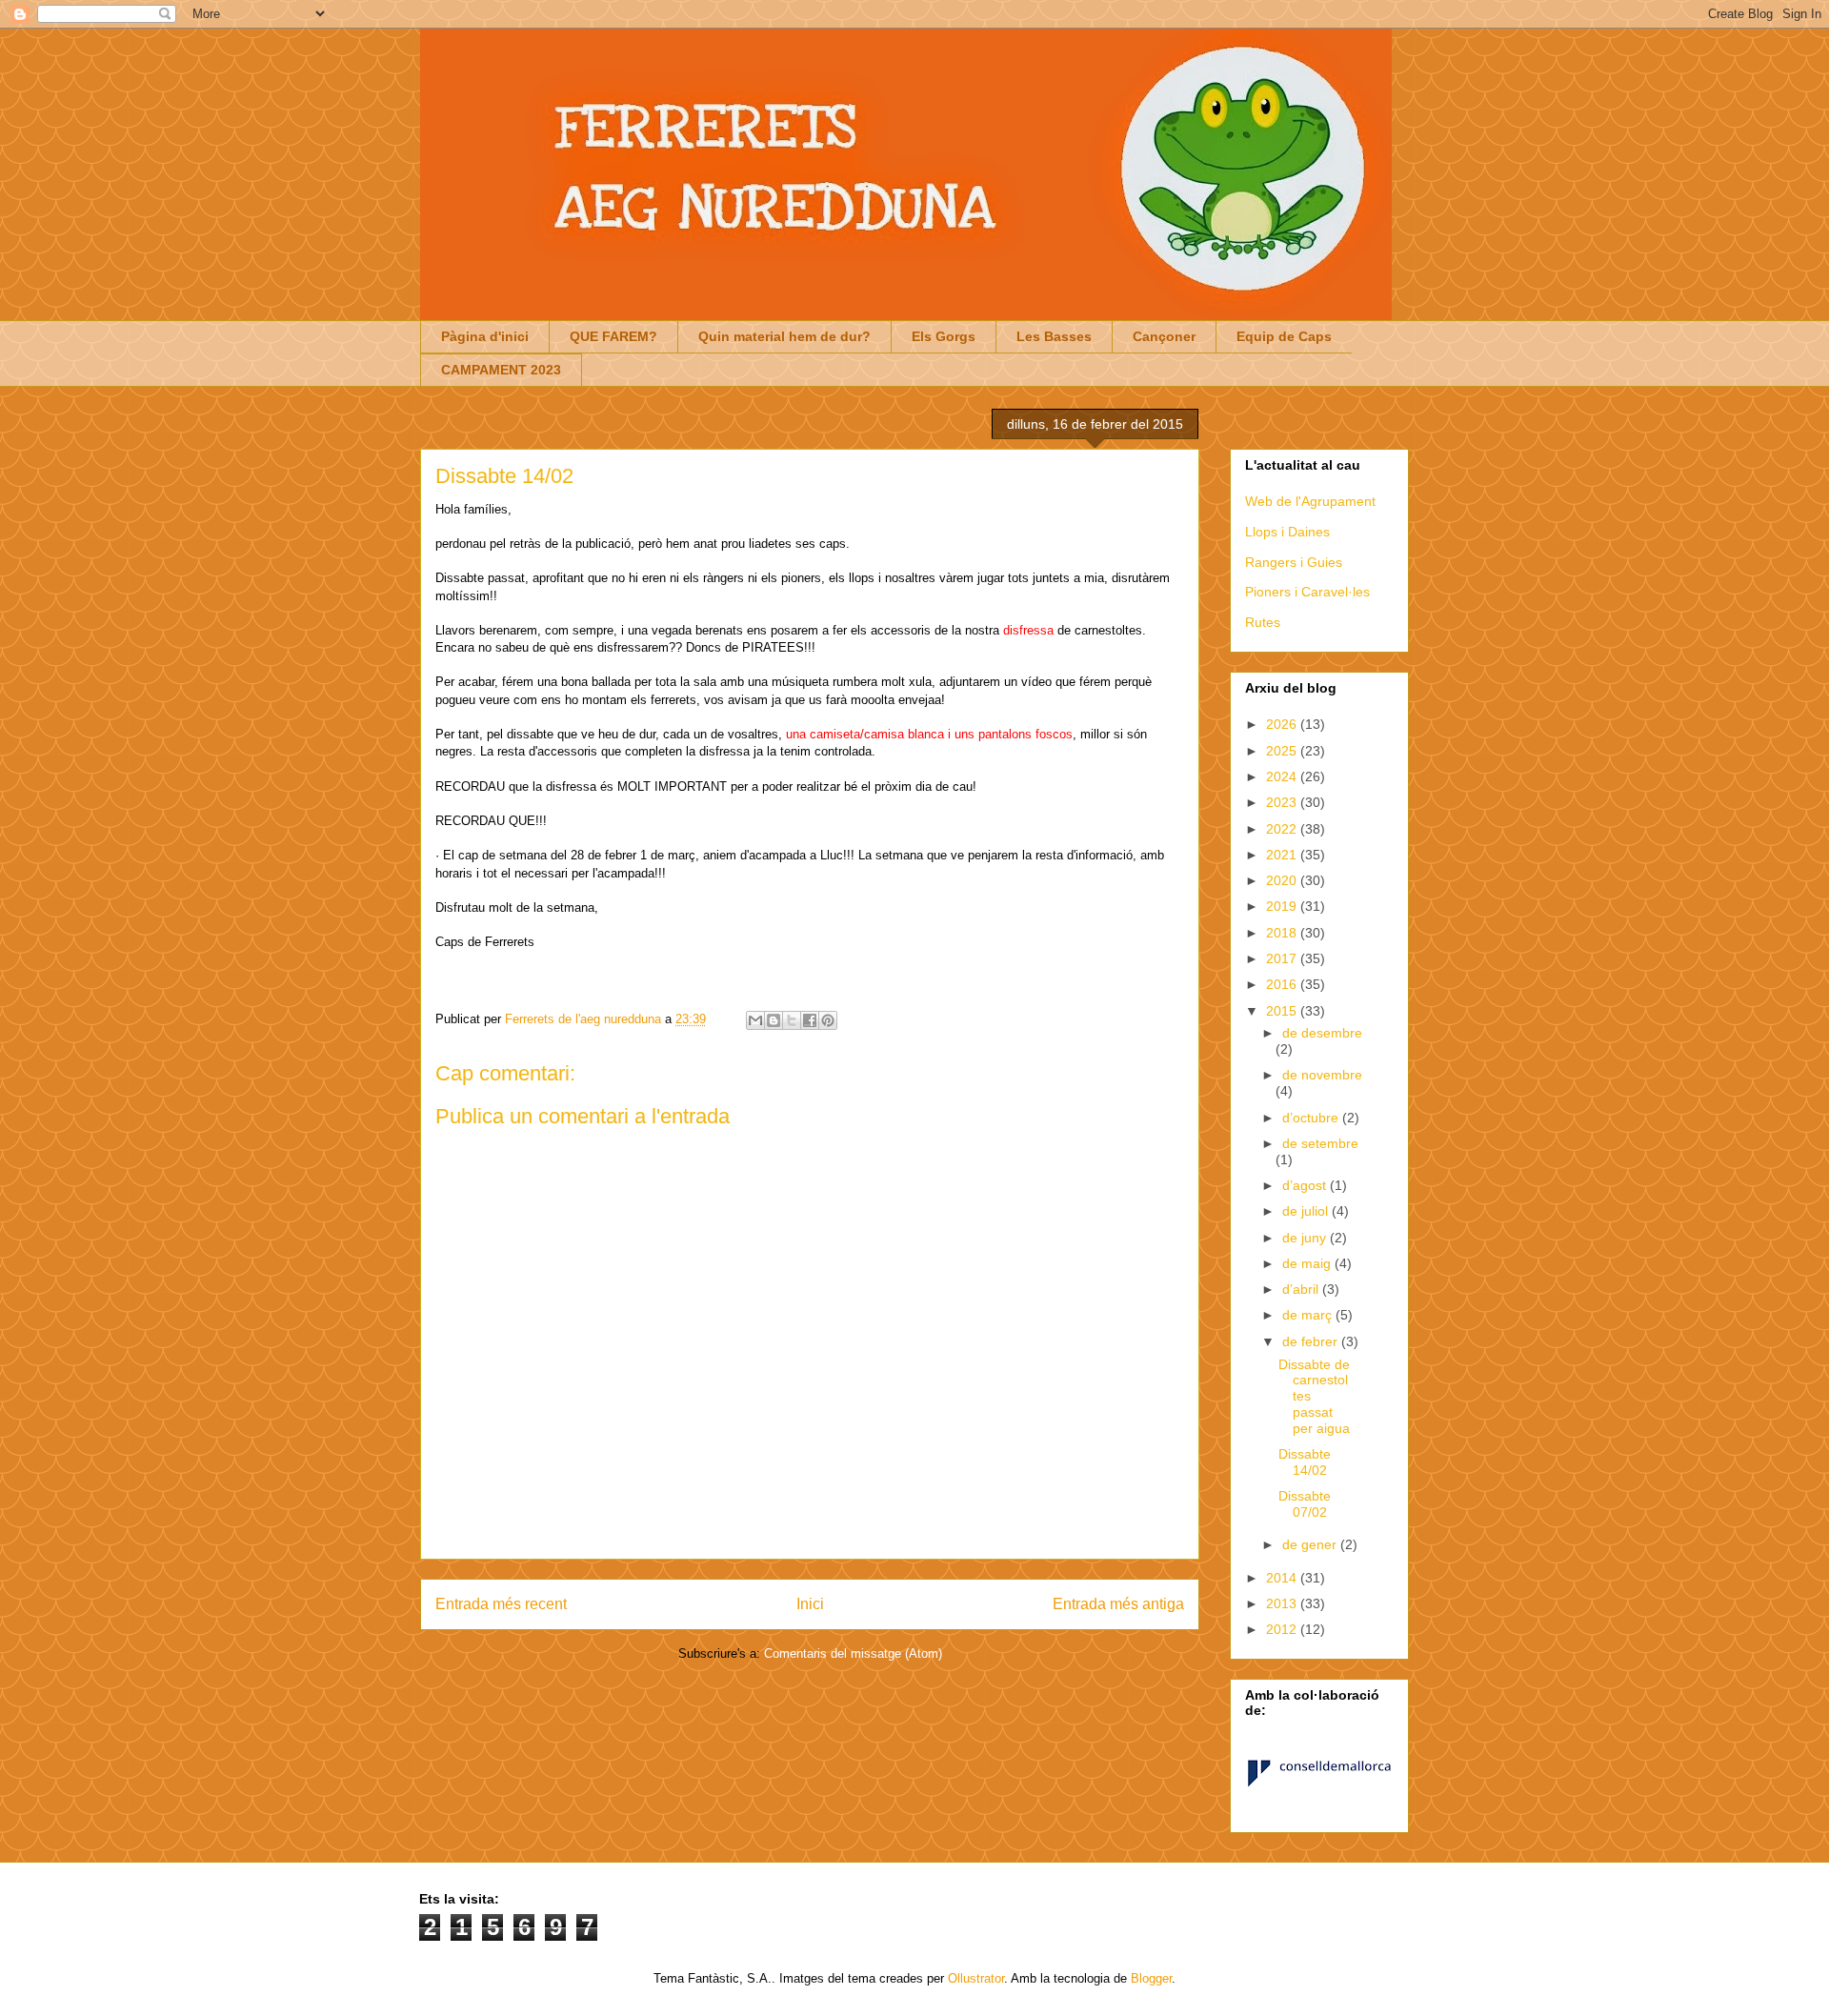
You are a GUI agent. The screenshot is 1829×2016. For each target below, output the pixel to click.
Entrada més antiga (1118, 1604)
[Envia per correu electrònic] (755, 1020)
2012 (1283, 1629)
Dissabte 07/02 (1305, 1504)
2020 (1283, 880)
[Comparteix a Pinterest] (828, 1020)
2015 (1283, 1011)
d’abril (1302, 1289)
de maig (1308, 1263)
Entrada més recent (501, 1604)
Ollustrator (976, 1978)
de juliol (1307, 1211)
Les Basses (1054, 336)
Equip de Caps (1284, 336)
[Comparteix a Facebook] (810, 1020)
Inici (810, 1604)
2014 (1283, 1578)
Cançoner (1164, 336)
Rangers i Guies (1294, 562)
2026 (1283, 724)
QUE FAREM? (613, 336)
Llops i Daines (1287, 532)
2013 (1283, 1603)
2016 (1283, 984)
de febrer (1312, 1341)
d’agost (1306, 1185)
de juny (1306, 1238)
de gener (1311, 1544)
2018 (1283, 933)
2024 (1283, 776)
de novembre (1322, 1075)
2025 (1283, 751)
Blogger (1151, 1978)
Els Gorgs (944, 336)
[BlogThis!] (774, 1020)
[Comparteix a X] (792, 1020)
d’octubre (1312, 1118)
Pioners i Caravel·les (1307, 592)
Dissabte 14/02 (1305, 1462)
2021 (1283, 855)
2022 (1283, 829)
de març (1309, 1315)
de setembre (1320, 1143)
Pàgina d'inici (485, 336)
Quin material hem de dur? (784, 336)
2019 (1283, 906)
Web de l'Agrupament (1310, 501)
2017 (1283, 958)
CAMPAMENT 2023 (501, 370)
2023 (1283, 802)
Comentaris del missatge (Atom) (853, 1653)
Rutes (1263, 622)
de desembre (1322, 1033)
